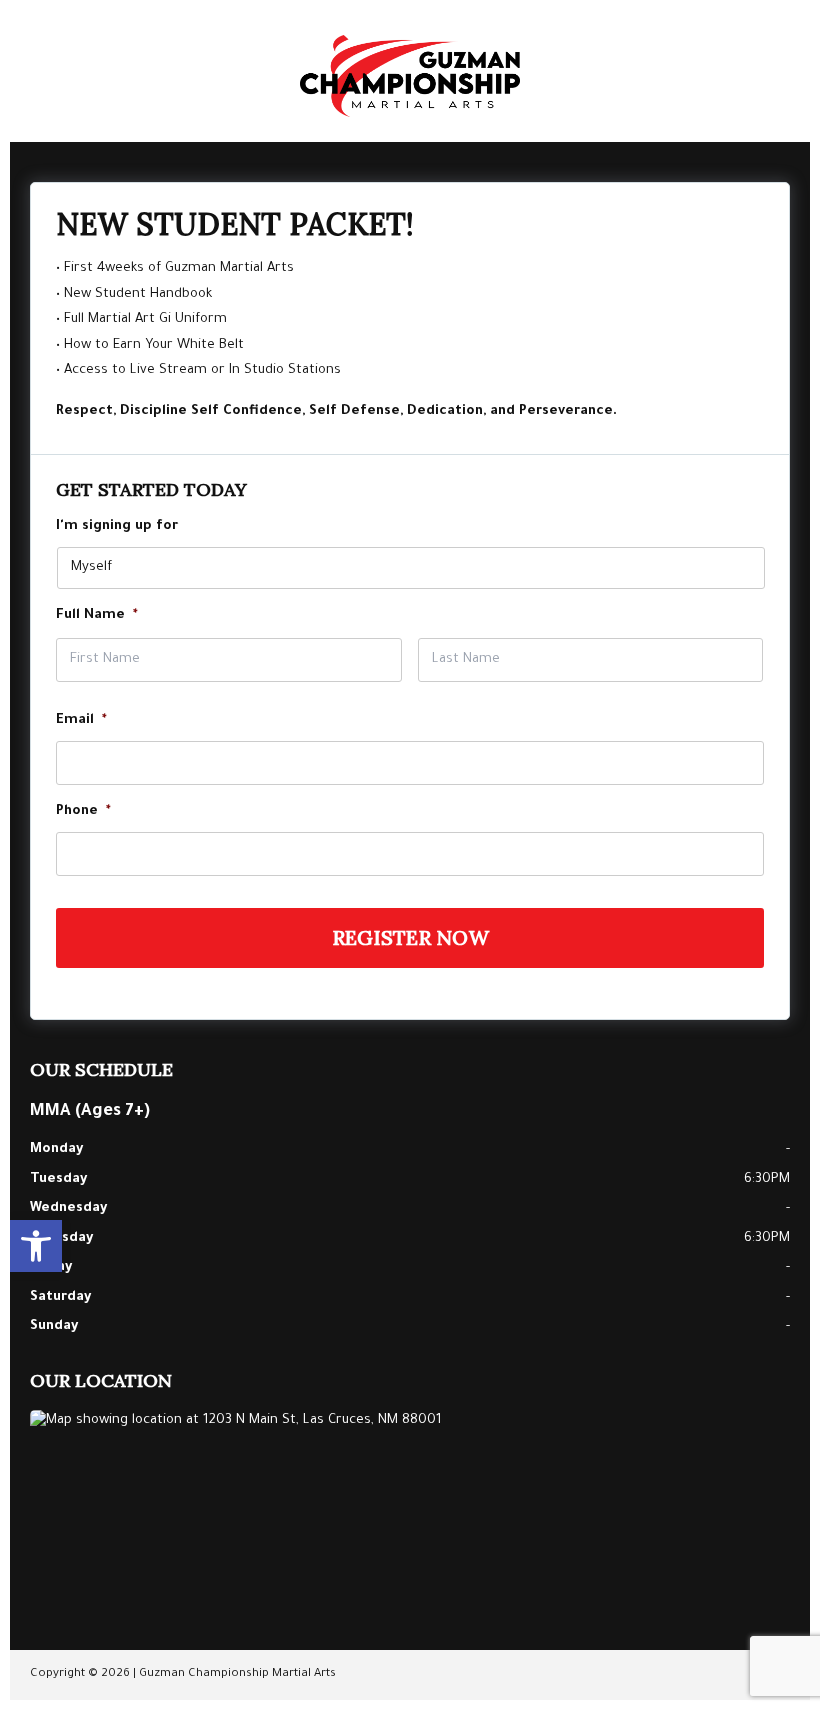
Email (81, 720)
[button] (36, 1246)
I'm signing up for (117, 526)
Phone (83, 811)
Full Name (97, 615)
